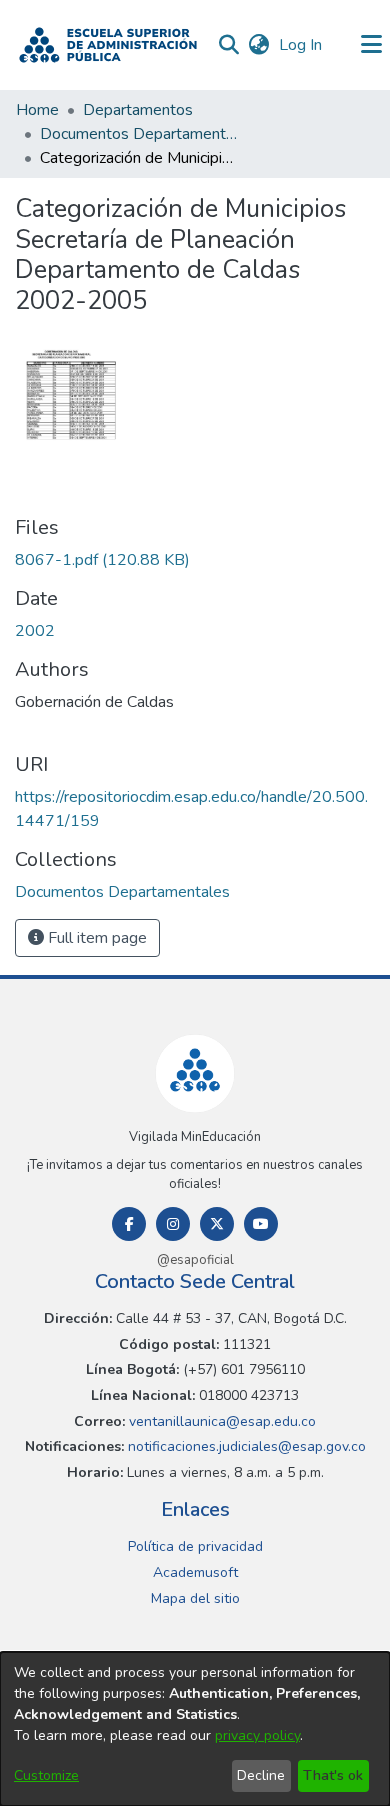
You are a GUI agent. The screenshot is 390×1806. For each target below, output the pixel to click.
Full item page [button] (95, 938)
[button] (108, 45)
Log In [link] (301, 45)
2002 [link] (35, 631)
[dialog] (195, 1729)
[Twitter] (217, 1224)
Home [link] (37, 110)
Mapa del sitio (195, 1598)
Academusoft (195, 1572)
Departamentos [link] (138, 110)
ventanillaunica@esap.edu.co (220, 1421)
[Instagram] (173, 1224)
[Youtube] (261, 1224)
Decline (261, 1775)
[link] (102, 560)
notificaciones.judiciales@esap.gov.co (245, 1446)
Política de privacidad (195, 1546)
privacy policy (257, 1735)
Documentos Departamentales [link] (140, 134)
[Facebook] (129, 1224)
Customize (46, 1775)
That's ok (333, 1775)
